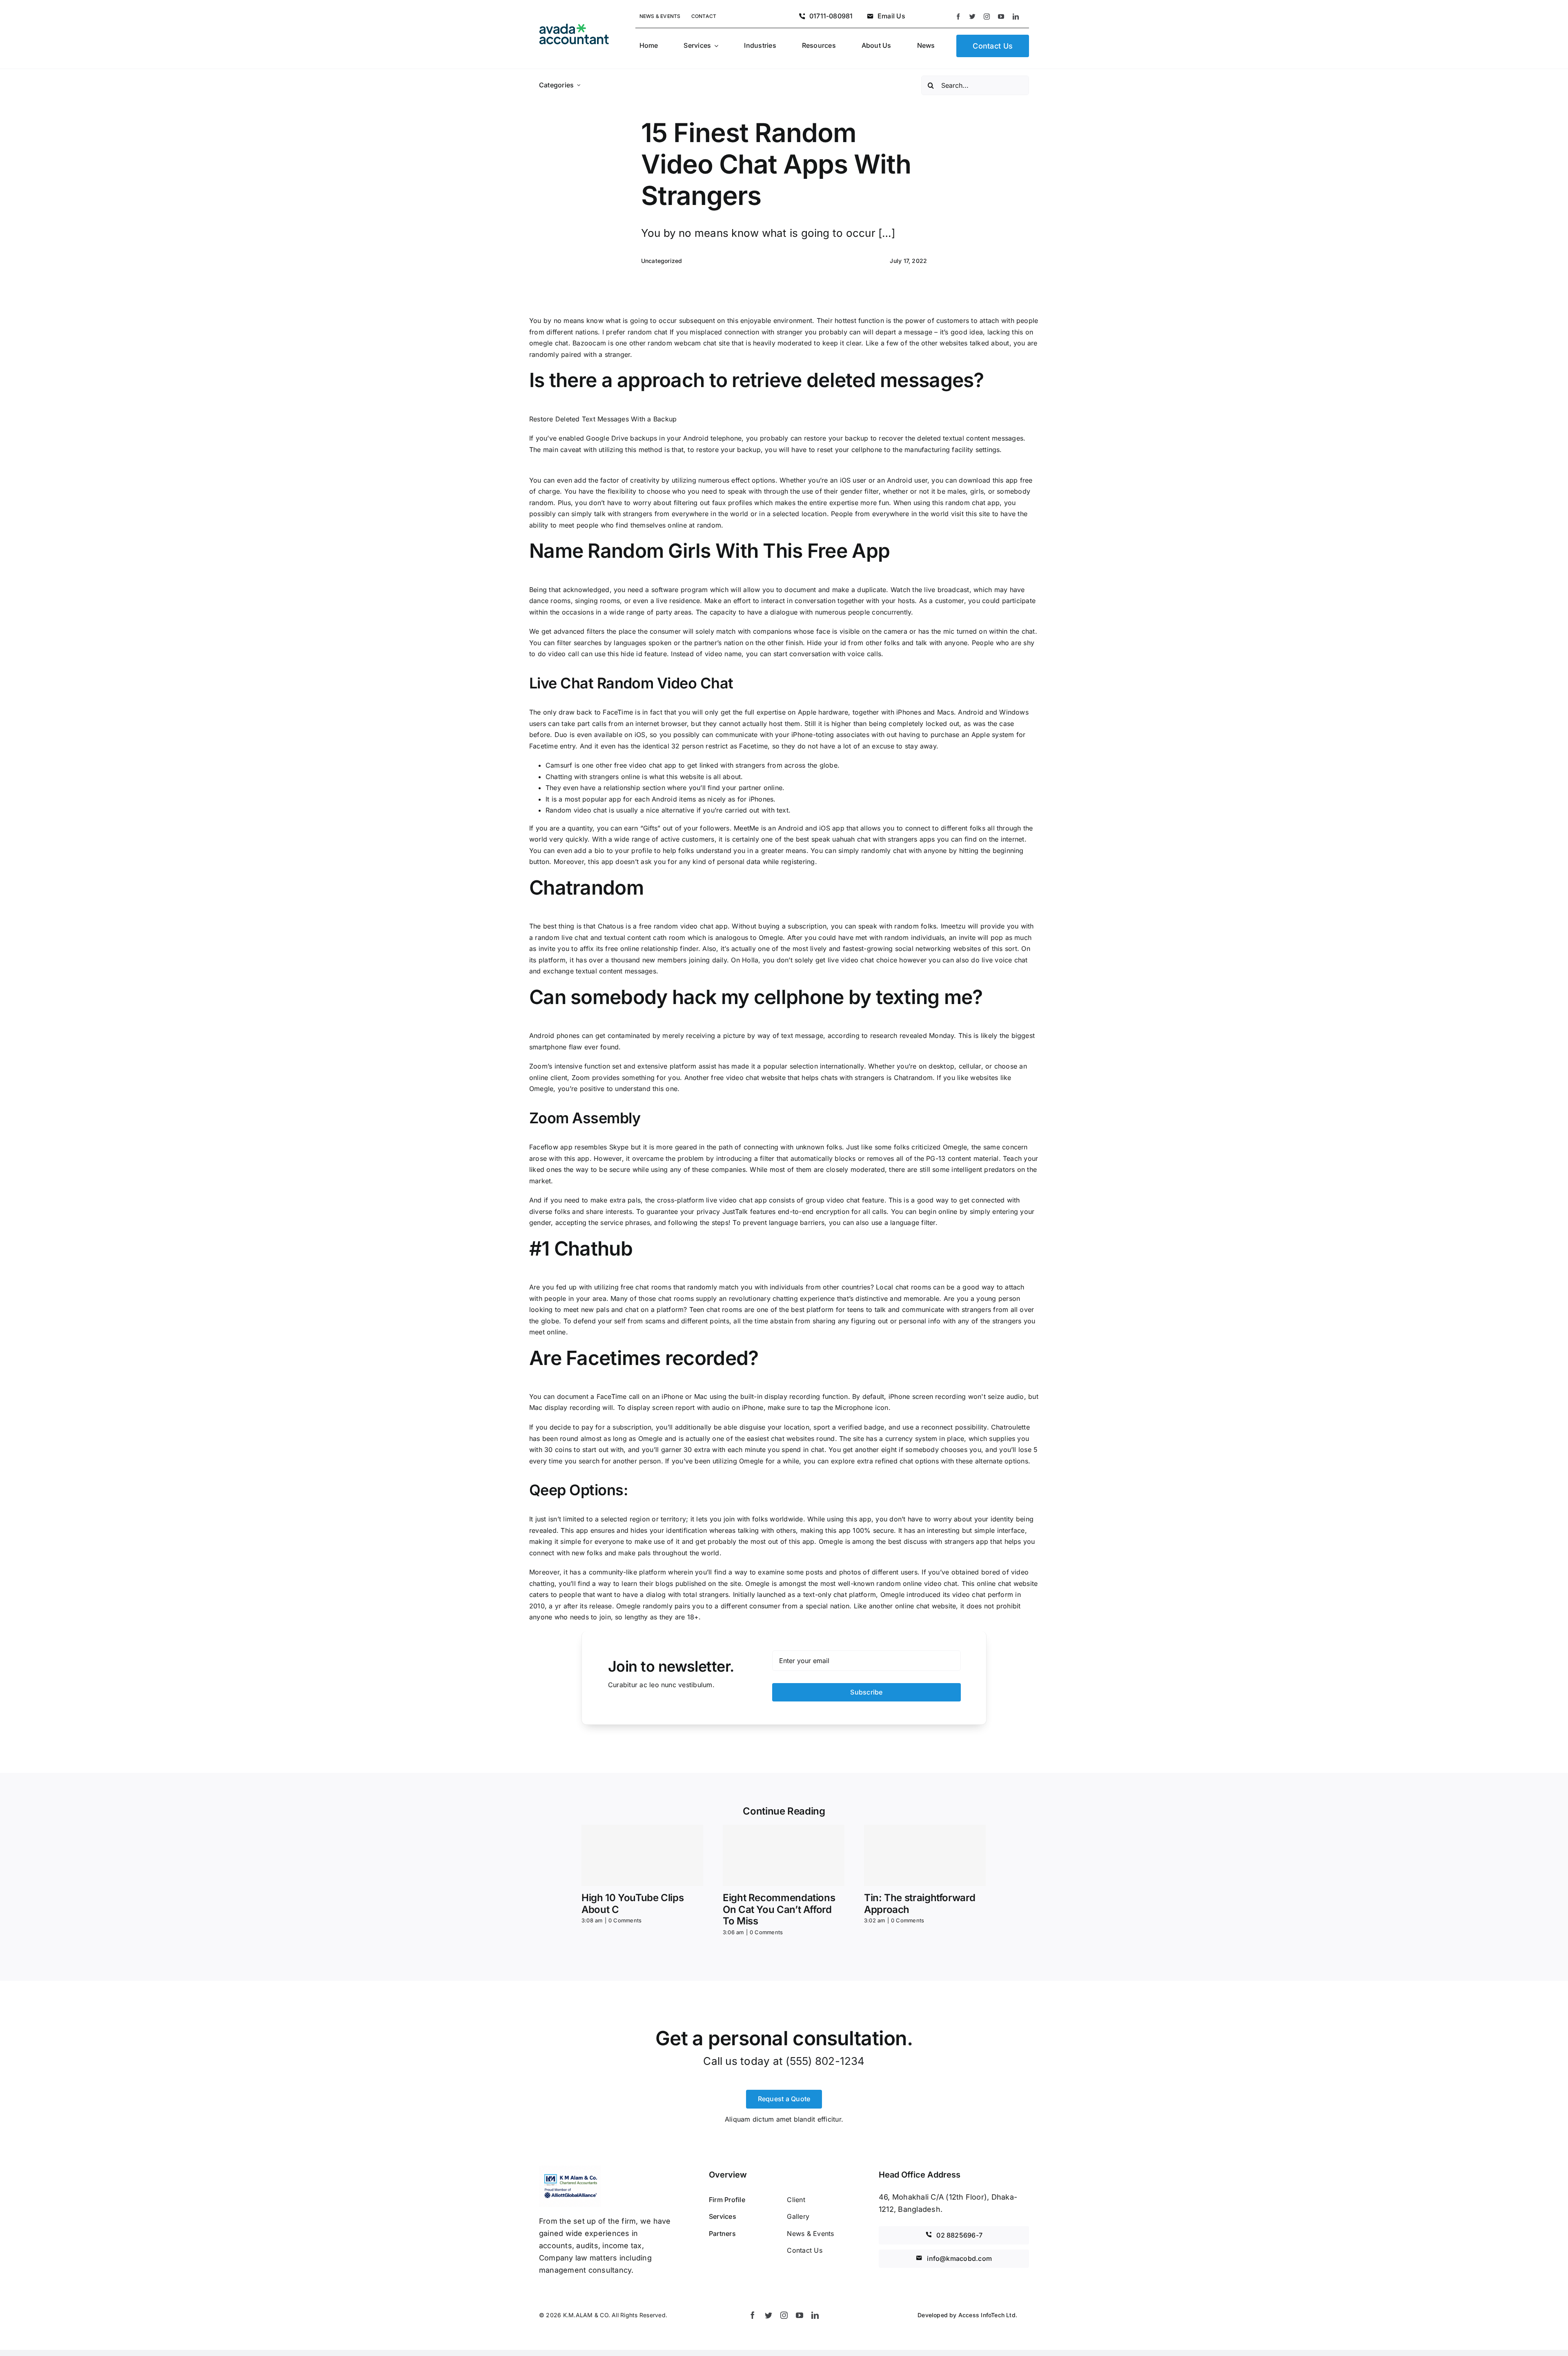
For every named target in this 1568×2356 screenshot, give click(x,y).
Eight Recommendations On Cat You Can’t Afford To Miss (779, 1910)
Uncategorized (662, 261)
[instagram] (987, 17)
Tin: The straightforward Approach (920, 1904)
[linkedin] (1016, 17)
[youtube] (1001, 17)
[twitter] (972, 17)
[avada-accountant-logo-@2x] (574, 27)
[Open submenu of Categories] (579, 85)
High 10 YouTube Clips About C (633, 1904)
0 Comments (625, 1920)
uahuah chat (851, 839)
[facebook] (958, 17)
